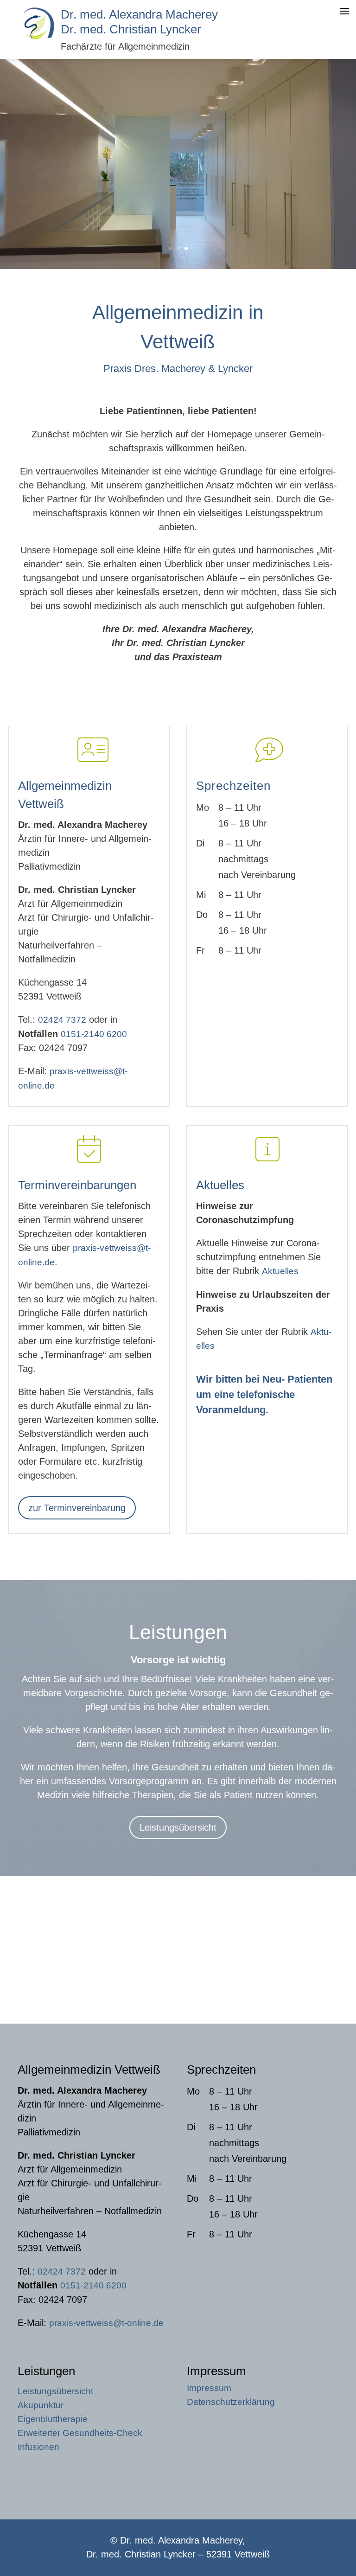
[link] (39, 39)
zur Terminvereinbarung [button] (77, 1508)
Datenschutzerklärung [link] (231, 2403)
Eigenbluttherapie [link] (53, 2420)
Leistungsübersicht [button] (178, 1827)
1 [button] (170, 248)
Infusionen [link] (38, 2448)
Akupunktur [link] (41, 2406)
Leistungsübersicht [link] (55, 2392)
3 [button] (186, 248)
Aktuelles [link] (280, 1271)
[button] (347, 2520)
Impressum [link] (209, 2389)
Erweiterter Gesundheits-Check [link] (80, 2434)
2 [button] (178, 248)
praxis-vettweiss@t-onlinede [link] (106, 2323)
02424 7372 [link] (62, 1020)
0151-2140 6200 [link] (94, 1034)
